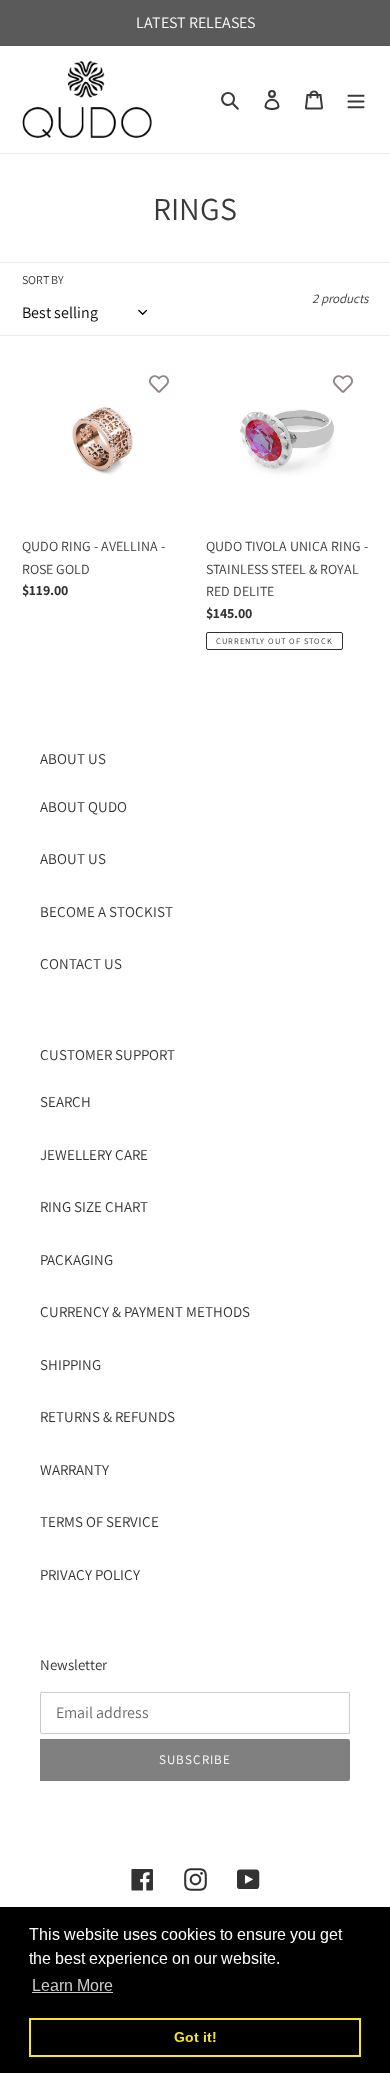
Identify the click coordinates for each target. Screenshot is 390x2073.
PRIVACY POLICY (90, 1574)
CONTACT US (81, 963)
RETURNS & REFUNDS (107, 1416)
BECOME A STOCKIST (106, 911)
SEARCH (65, 1101)
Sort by (43, 279)
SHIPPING (70, 1364)
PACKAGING (76, 1259)
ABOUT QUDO (83, 806)
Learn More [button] (72, 1985)
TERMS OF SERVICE (99, 1521)
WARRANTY (74, 1469)
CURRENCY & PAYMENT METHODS (145, 1311)
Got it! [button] (195, 2037)
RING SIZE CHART (94, 1206)
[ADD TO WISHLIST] (159, 383)
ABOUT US (73, 858)
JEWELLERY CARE (94, 1154)
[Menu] (356, 99)
